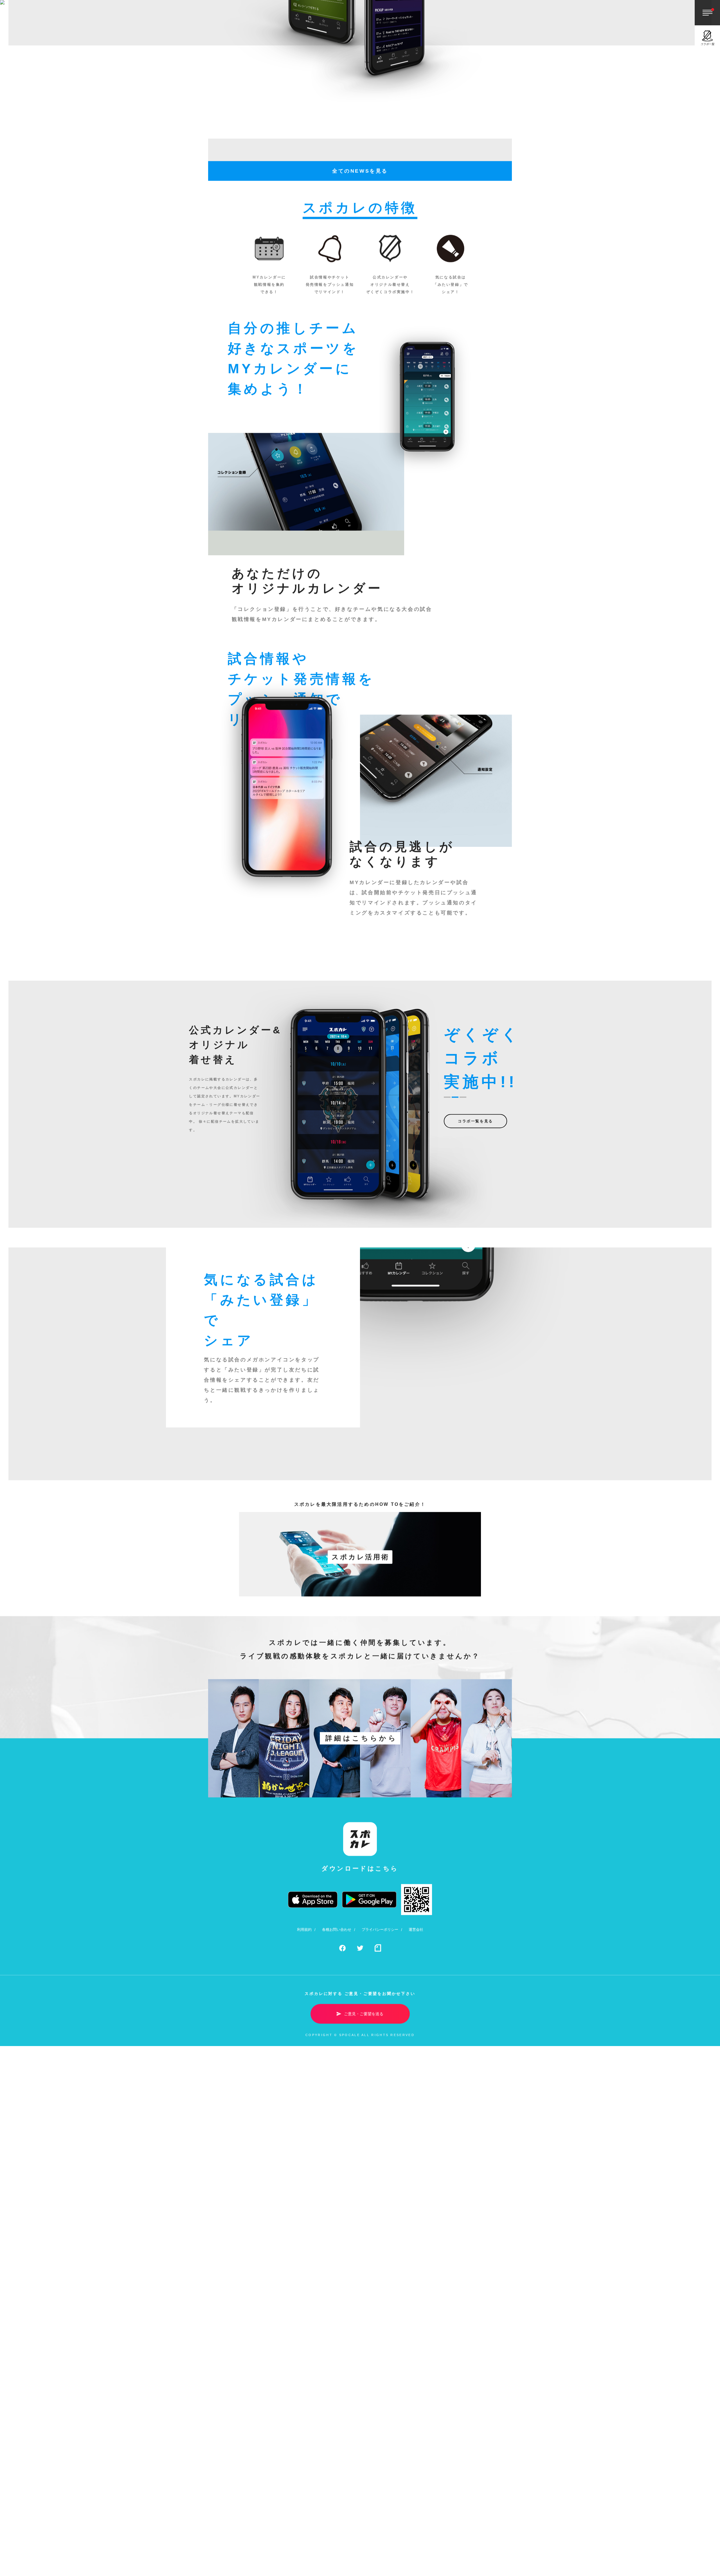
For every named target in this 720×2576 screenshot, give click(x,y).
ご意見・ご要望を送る (364, 2349)
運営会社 (416, 2265)
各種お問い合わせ (337, 2265)
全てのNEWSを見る (360, 506)
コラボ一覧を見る (475, 1456)
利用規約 (304, 2265)
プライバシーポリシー (380, 2265)
